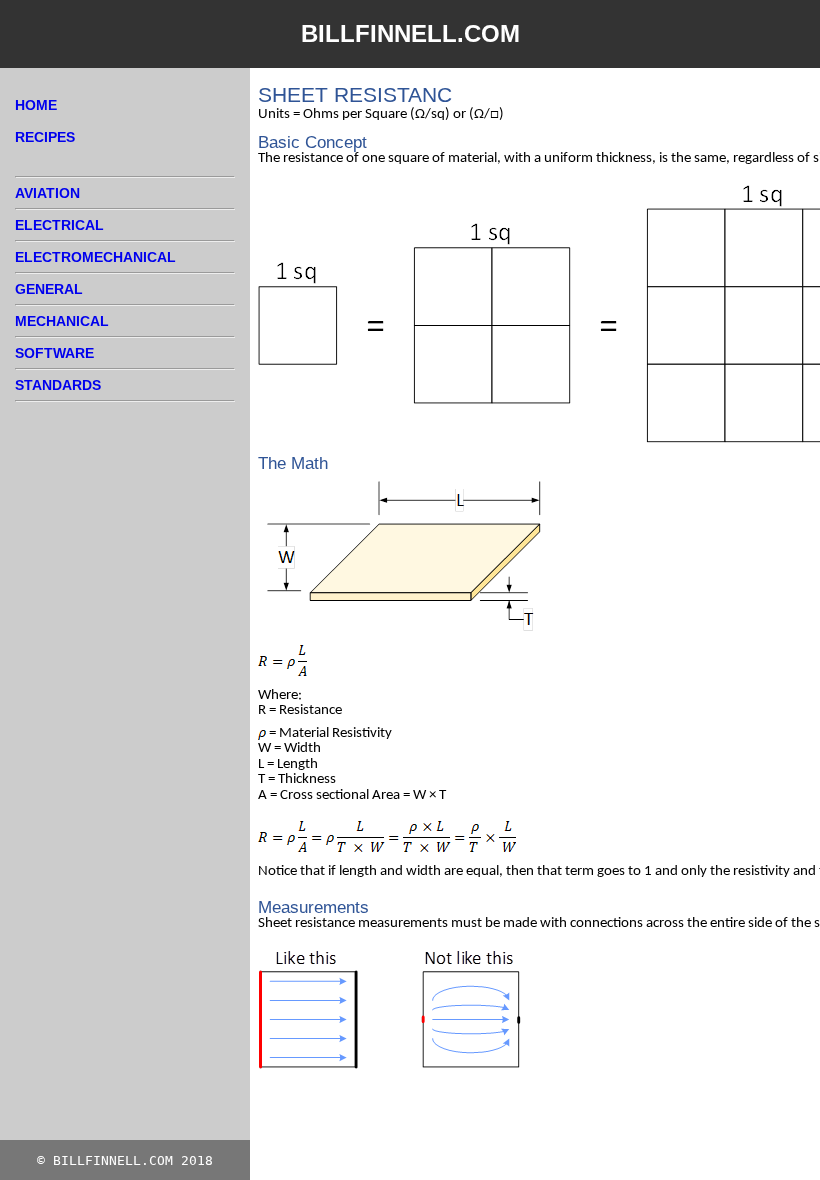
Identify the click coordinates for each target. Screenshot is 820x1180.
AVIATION (47, 193)
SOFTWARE (54, 353)
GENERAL (49, 289)
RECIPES (45, 137)
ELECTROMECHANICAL (95, 257)
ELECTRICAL (59, 225)
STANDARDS (58, 385)
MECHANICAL (62, 321)
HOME (36, 105)
